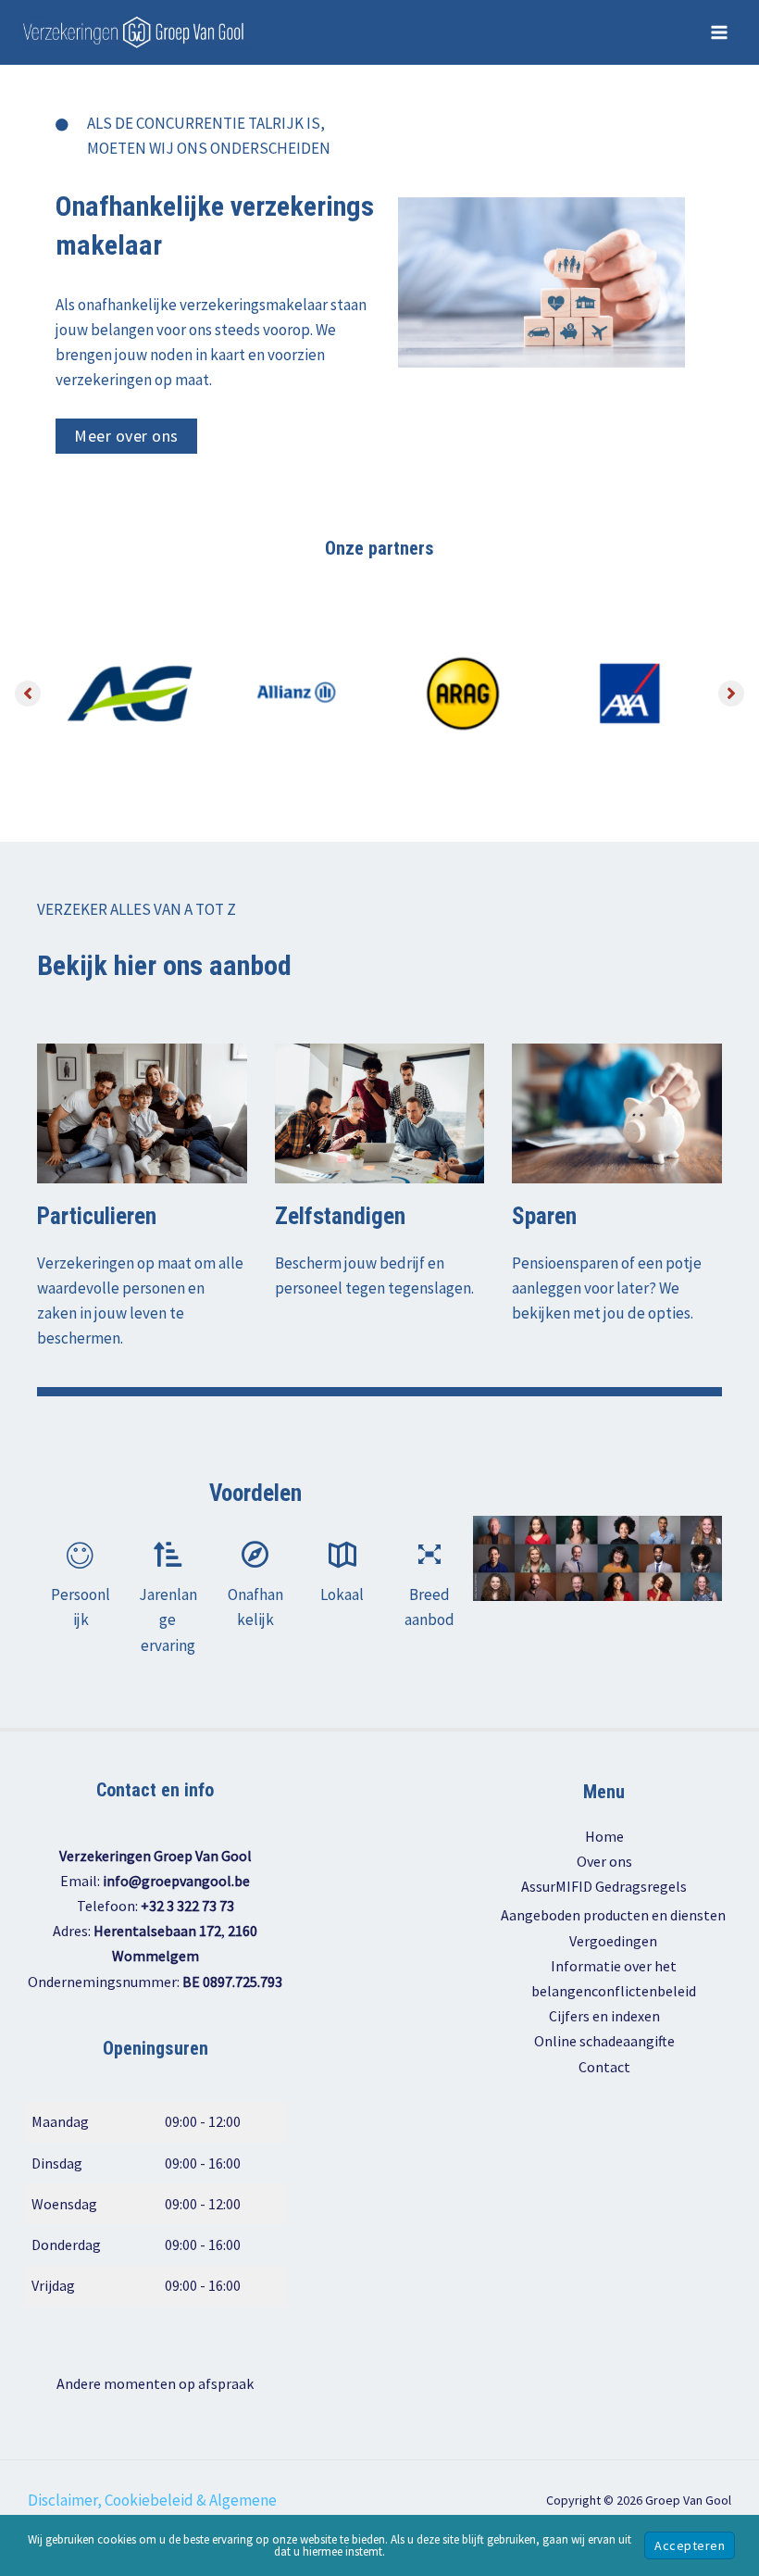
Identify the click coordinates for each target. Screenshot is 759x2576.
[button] (126, 436)
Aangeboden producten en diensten (613, 1915)
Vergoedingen (613, 1941)
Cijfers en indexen (604, 2016)
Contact (604, 2067)
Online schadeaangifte (604, 2041)
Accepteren (690, 2545)
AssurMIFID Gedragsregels (604, 1886)
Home (604, 1836)
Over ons (604, 1861)
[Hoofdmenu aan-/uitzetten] (720, 32)
